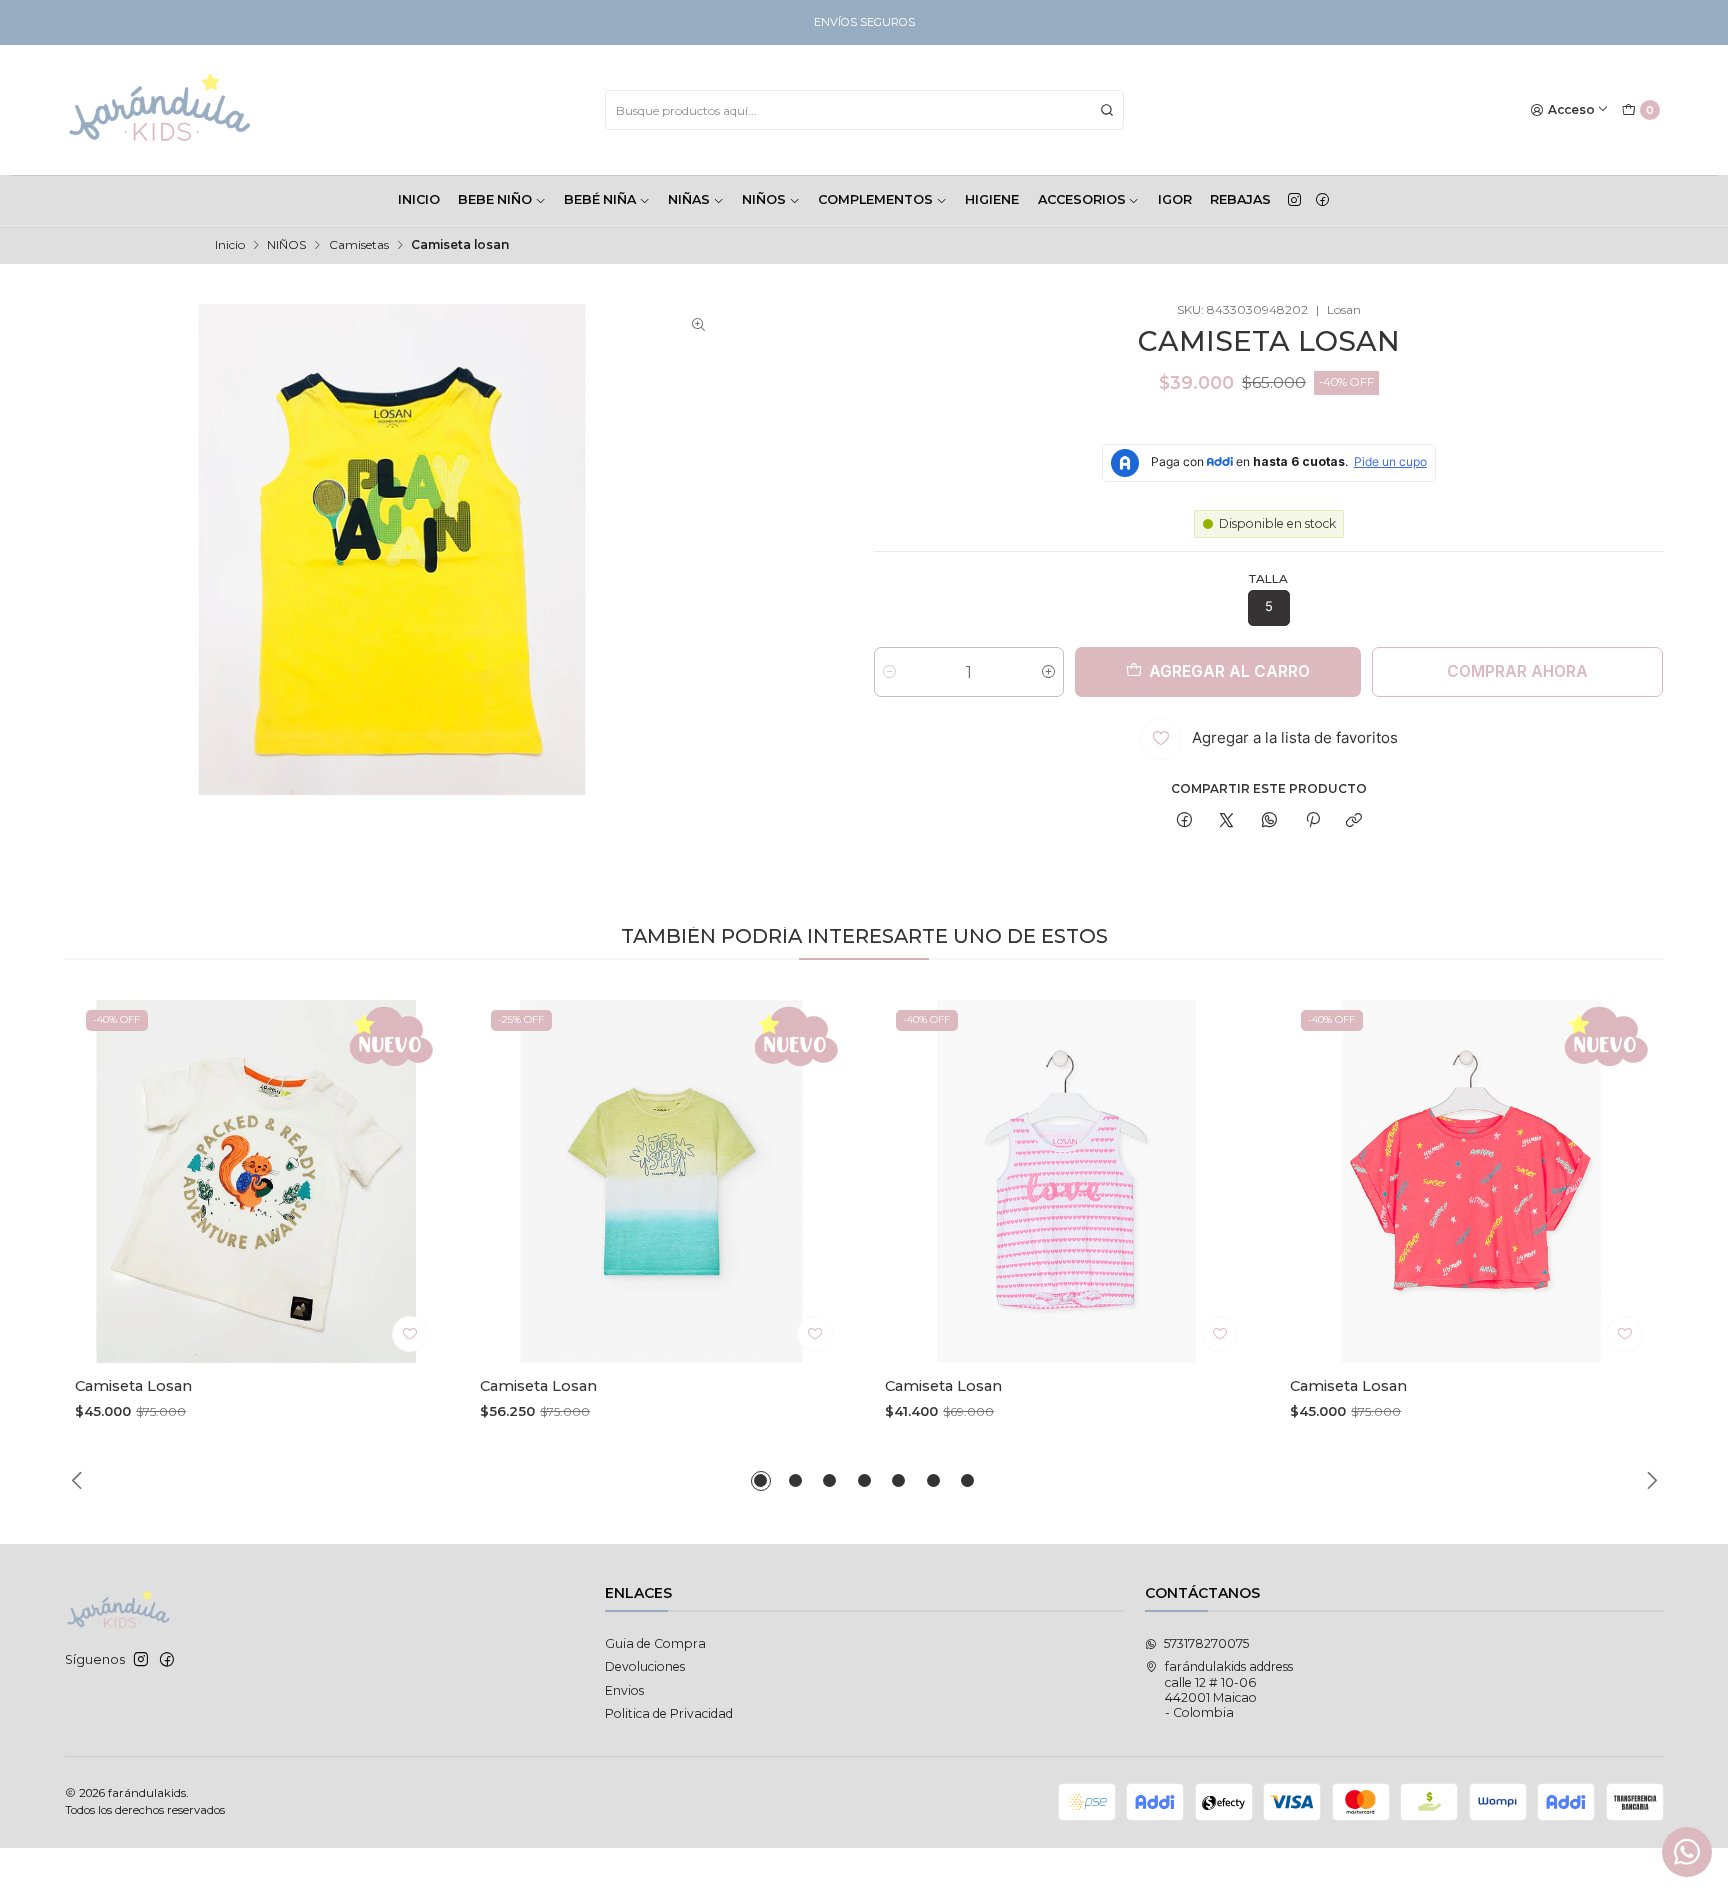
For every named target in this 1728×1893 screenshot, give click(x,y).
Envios (624, 1690)
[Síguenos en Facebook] (1322, 200)
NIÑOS (764, 199)
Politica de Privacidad (669, 1713)
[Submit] (1107, 110)
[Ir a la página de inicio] (160, 110)
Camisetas (359, 245)
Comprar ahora (1517, 671)
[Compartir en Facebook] (1184, 821)
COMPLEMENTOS (875, 199)
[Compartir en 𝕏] (1227, 821)
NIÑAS (689, 199)
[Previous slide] (80, 1481)
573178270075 (1206, 1643)
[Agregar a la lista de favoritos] (410, 1334)
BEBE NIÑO (495, 199)
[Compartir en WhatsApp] (1270, 821)
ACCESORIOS (1082, 199)
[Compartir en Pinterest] (1312, 821)
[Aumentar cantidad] (1048, 672)
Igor (1175, 199)
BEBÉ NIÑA (600, 199)
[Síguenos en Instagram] (1294, 200)
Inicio (230, 245)
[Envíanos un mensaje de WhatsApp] (1687, 1852)
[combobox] (864, 110)
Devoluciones (645, 1666)
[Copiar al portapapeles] (1354, 821)
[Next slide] (1649, 1481)
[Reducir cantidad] (889, 672)
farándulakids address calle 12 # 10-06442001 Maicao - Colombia (1229, 1689)
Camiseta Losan (133, 1386)
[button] (761, 1481)
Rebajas (1240, 199)
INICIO (419, 199)
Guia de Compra (655, 1643)
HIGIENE (992, 199)
